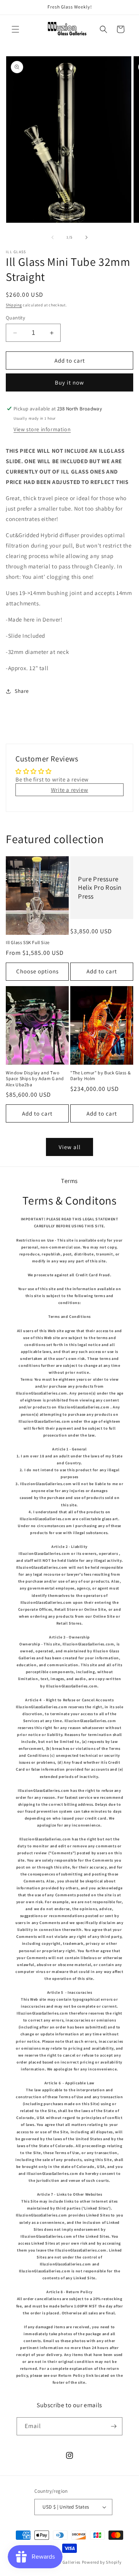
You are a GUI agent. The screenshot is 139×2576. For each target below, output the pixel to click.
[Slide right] (86, 237)
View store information (42, 429)
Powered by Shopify (102, 2562)
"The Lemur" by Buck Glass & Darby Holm (100, 1076)
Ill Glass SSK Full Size (28, 942)
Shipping (14, 305)
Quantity (15, 318)
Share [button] (22, 691)
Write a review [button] (69, 790)
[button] (15, 29)
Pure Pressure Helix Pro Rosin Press (100, 887)
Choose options (37, 971)
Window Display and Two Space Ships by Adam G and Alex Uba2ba (35, 1079)
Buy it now (69, 382)
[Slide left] (53, 237)
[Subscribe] (114, 2426)
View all (70, 1147)
